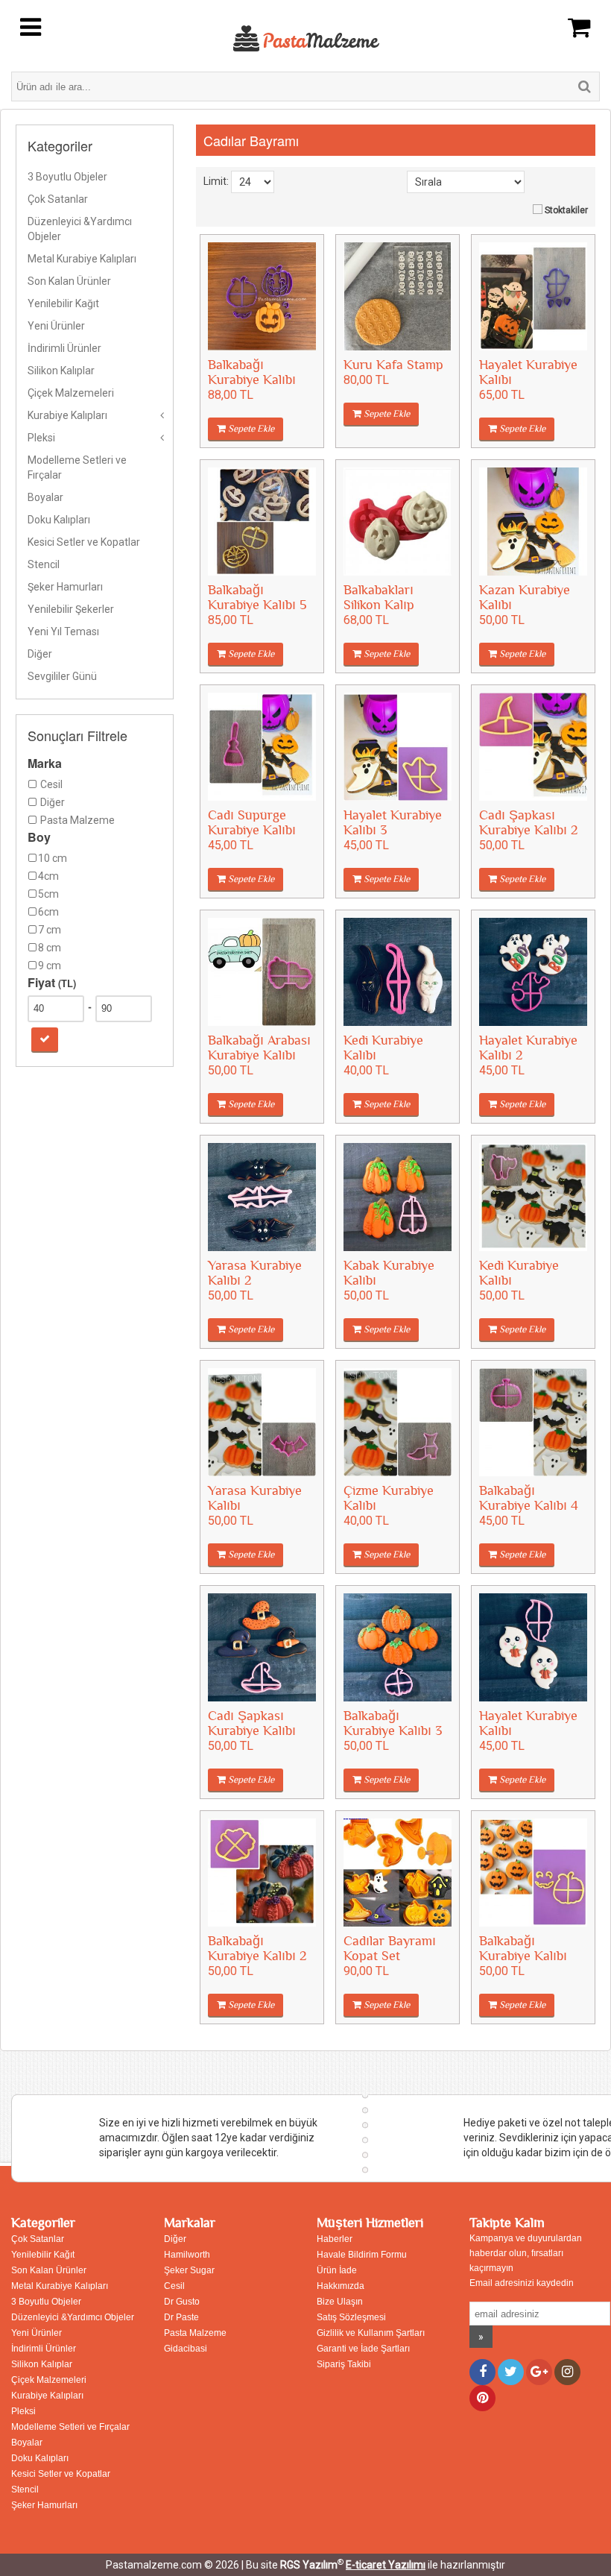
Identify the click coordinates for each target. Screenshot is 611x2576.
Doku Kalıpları (59, 520)
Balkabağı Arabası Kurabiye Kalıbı (259, 1048)
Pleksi (41, 438)
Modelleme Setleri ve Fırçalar (77, 467)
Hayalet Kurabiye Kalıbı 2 (528, 1048)
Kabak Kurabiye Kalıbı (389, 1273)
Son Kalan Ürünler (69, 281)
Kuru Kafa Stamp (393, 365)
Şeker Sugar (189, 2270)
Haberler (335, 2239)
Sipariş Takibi (344, 2364)
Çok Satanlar (58, 199)
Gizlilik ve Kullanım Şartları (371, 2333)
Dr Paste (181, 2317)
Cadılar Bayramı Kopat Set (390, 1949)
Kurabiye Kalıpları (67, 415)
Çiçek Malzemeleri (71, 393)
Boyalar (45, 497)
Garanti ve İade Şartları (363, 2349)
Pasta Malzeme (195, 2333)
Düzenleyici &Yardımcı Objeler (80, 229)
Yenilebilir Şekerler (71, 609)
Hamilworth (187, 2255)
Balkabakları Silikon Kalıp (379, 598)
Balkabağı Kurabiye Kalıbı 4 (529, 1498)
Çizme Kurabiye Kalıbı (389, 1498)
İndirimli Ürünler (64, 348)
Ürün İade (337, 2270)
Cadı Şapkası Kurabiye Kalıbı (252, 1723)
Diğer (40, 654)
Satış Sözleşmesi (351, 2317)
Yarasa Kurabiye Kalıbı (255, 1498)
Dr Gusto (182, 2302)
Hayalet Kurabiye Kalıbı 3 (393, 823)
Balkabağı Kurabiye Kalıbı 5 (257, 598)
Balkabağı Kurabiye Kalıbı (252, 372)
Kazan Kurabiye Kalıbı (525, 598)
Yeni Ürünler (56, 326)
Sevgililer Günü (62, 676)
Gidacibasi (186, 2349)
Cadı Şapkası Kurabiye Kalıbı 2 (529, 823)
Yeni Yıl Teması (63, 632)
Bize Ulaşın (340, 2302)
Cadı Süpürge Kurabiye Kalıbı (252, 823)
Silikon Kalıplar (61, 371)
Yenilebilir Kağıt (63, 303)
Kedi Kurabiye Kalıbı (383, 1048)
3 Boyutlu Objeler (67, 177)
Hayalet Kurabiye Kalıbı (528, 372)
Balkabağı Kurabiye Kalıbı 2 (257, 1949)
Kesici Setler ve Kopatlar (84, 542)
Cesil (174, 2286)
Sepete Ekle (250, 429)
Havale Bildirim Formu (362, 2255)
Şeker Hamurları (65, 587)
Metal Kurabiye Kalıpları (82, 259)
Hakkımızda (341, 2286)
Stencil (44, 564)
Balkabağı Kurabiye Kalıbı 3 (393, 1723)
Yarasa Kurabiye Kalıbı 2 (255, 1273)
